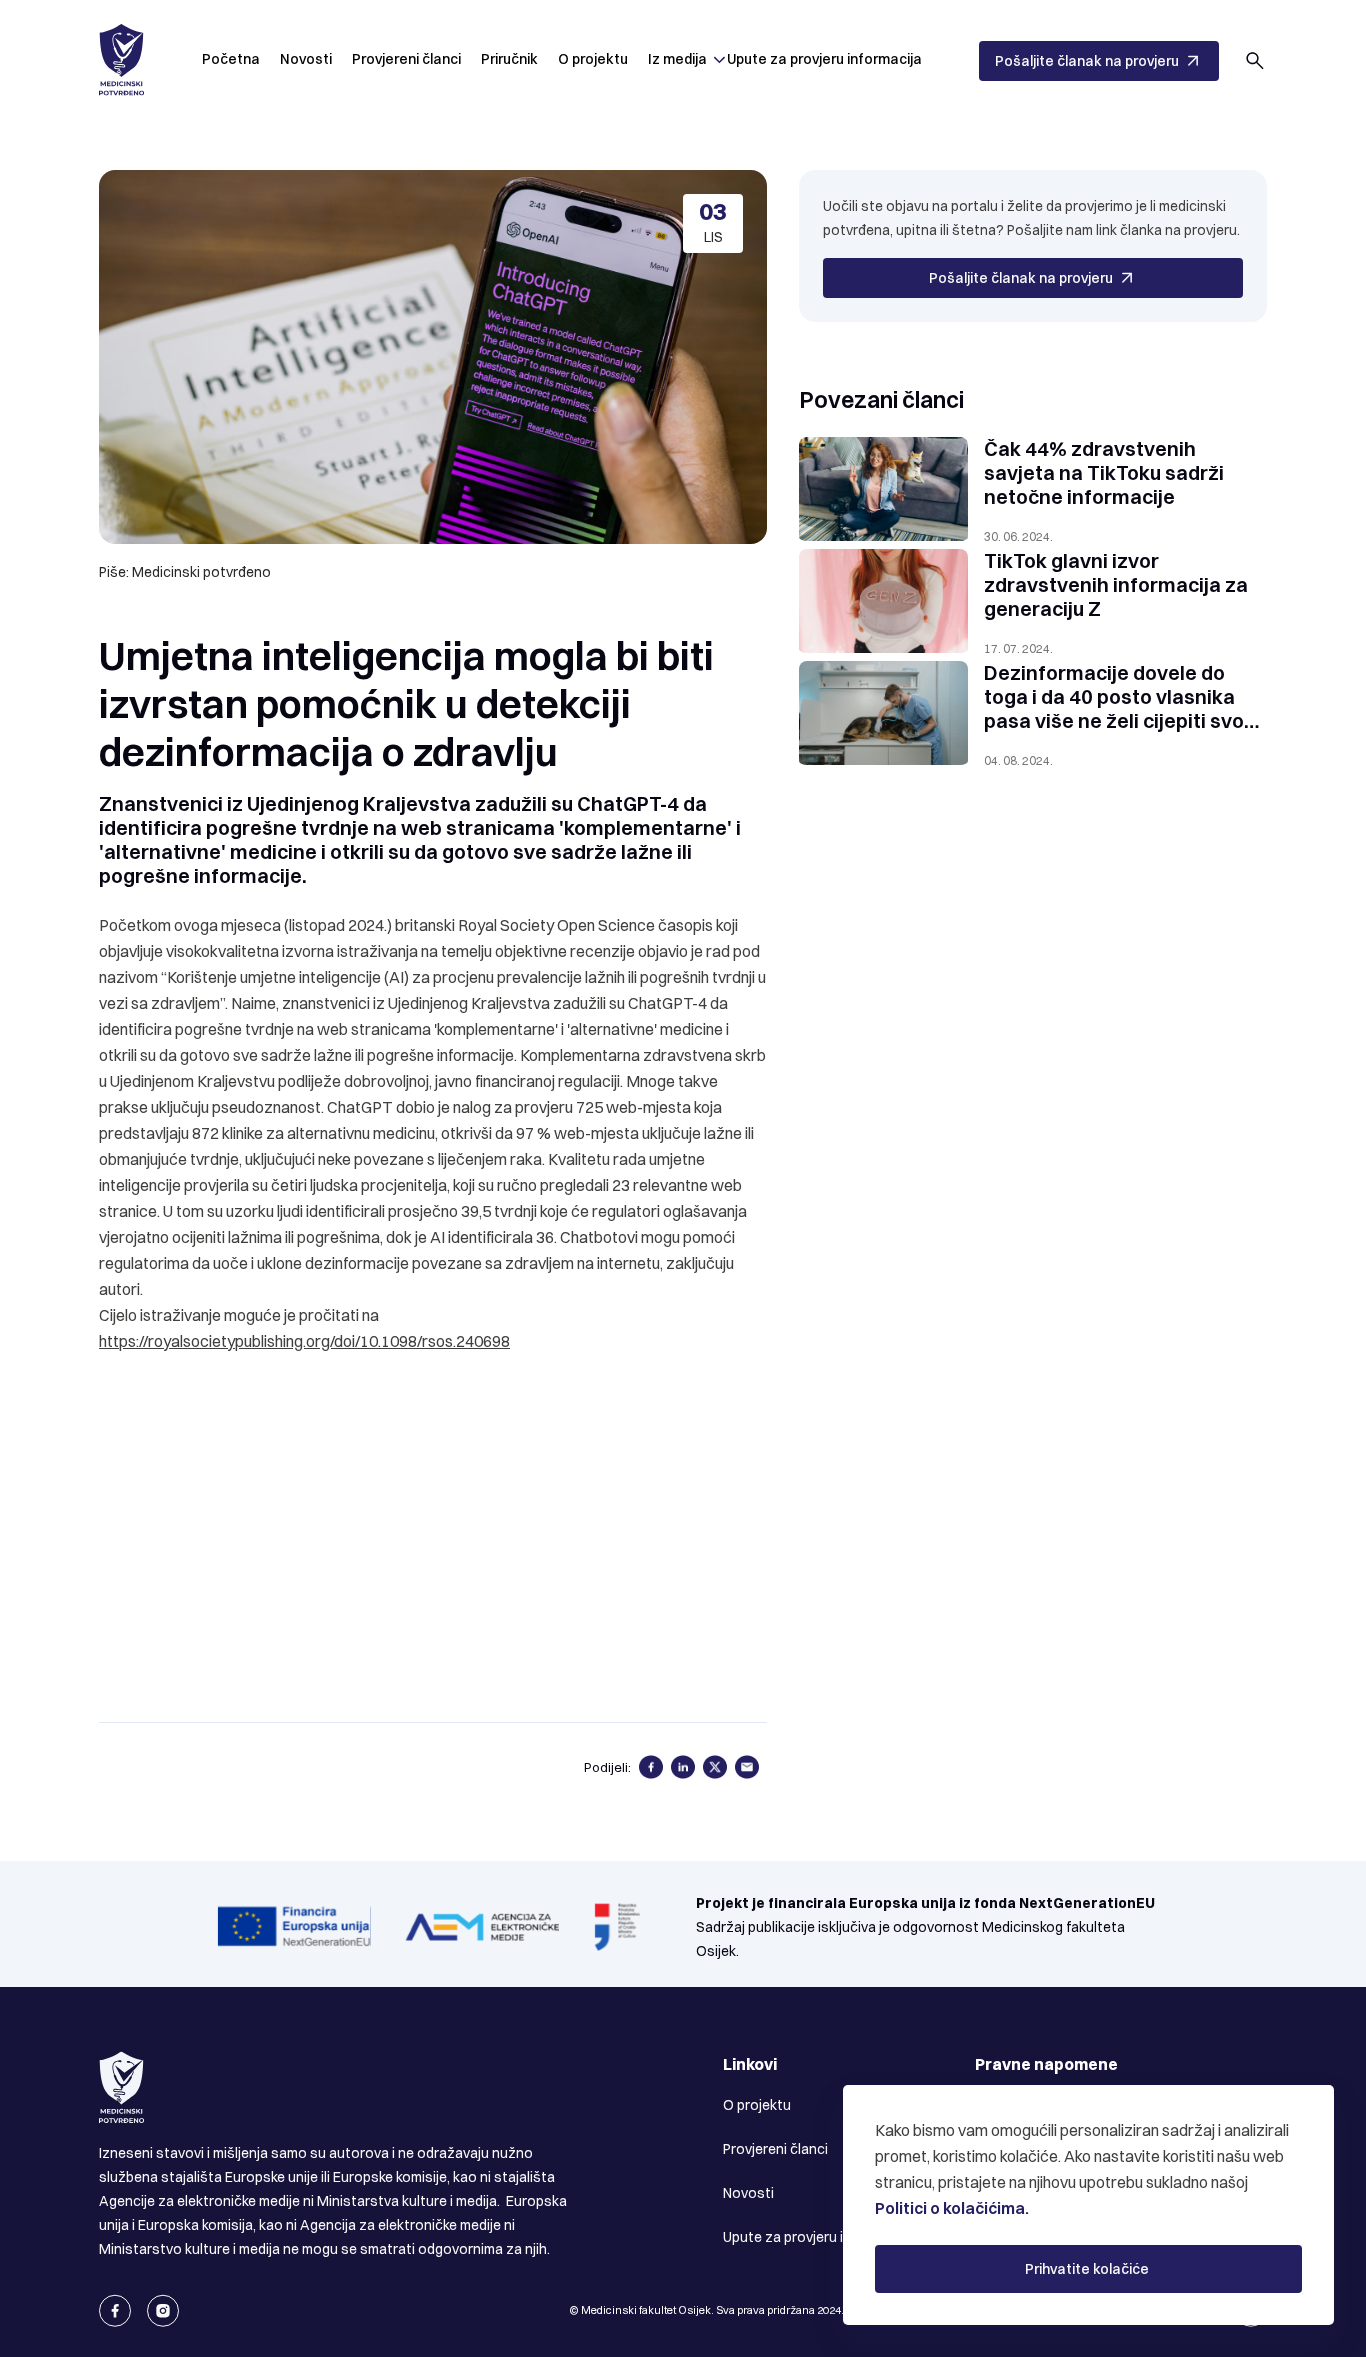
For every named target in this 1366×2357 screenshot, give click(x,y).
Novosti (306, 59)
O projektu (593, 59)
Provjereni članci (406, 59)
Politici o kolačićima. (952, 2208)
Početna (231, 59)
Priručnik (509, 59)
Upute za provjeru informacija (824, 59)
